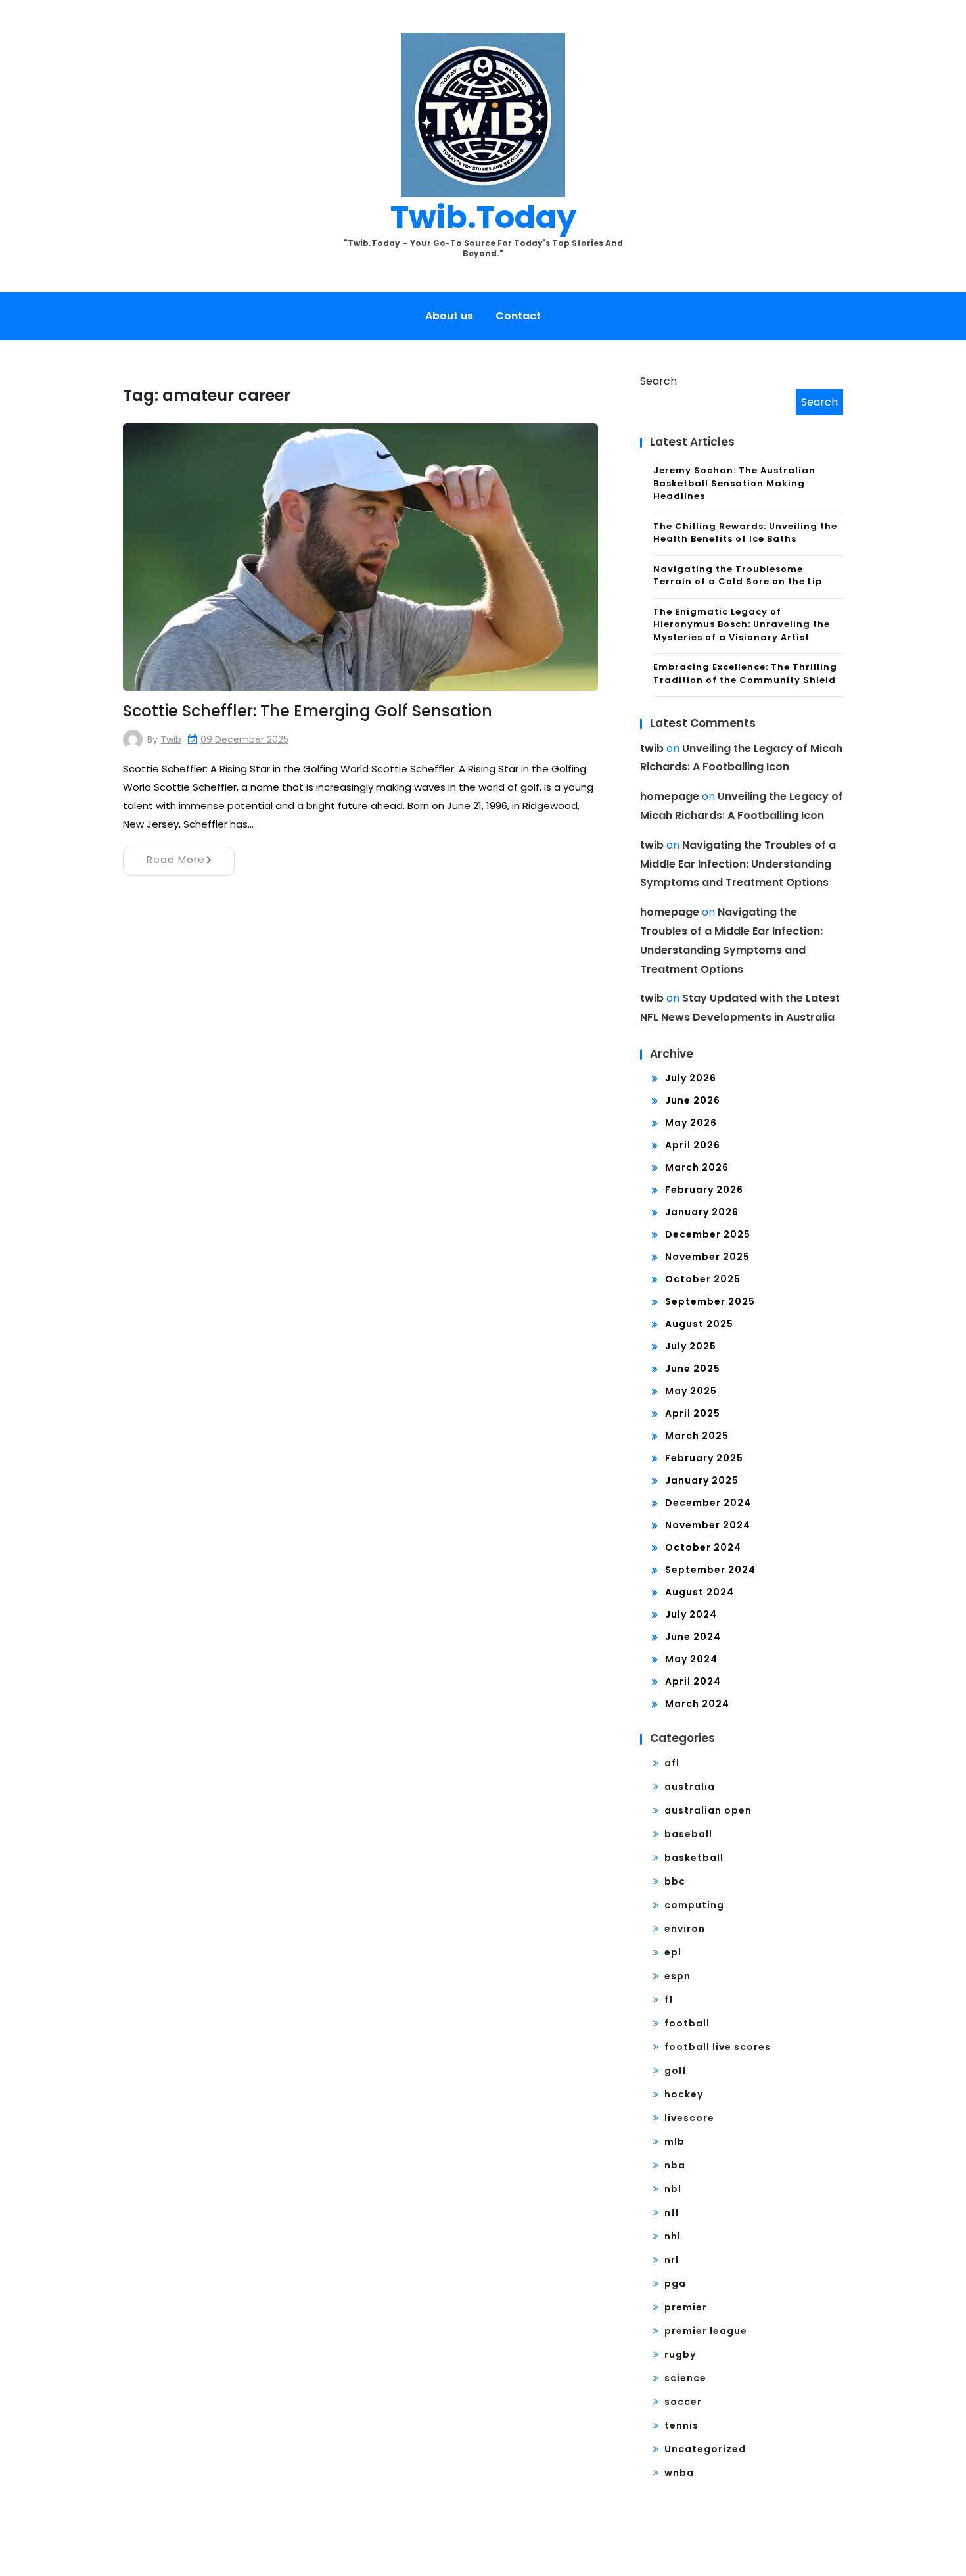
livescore (689, 2118)
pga (675, 2283)
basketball (694, 1858)
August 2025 (699, 1324)
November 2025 (707, 1257)
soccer (683, 2402)
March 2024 (697, 1704)
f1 (669, 2000)
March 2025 (697, 1436)
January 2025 (702, 1480)
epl (673, 1952)
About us (449, 316)
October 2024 (703, 1547)
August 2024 (700, 1592)
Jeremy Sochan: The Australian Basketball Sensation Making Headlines (734, 483)
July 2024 (691, 1614)
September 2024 (710, 1570)
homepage (670, 796)
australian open (708, 1810)
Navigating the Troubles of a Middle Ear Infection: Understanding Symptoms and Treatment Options (738, 864)
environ (685, 1929)
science (685, 2378)
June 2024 (693, 1637)
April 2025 (693, 1413)
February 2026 (704, 1190)
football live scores (718, 2047)
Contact (518, 316)
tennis (681, 2425)
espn (678, 1976)
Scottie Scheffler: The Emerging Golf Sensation (308, 711)
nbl (673, 2189)
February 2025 (704, 1458)
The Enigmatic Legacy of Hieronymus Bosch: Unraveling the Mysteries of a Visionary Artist (742, 624)
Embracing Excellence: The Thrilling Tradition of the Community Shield (745, 673)
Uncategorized (705, 2449)
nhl (673, 2236)
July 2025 (691, 1346)
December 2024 (708, 1503)
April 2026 (693, 1145)
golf (676, 2071)
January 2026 (702, 1212)
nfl (672, 2213)
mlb (675, 2142)
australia (690, 1787)
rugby (680, 2354)
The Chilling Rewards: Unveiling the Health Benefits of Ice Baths (745, 533)
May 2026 (691, 1123)
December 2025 (708, 1234)
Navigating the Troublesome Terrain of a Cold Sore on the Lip (738, 575)
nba (675, 2165)
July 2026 (691, 1078)
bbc (675, 1881)
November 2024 (708, 1525)
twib (171, 739)
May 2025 (691, 1391)
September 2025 (710, 1301)
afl (672, 1763)
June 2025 (693, 1369)
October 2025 (703, 1279)
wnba (679, 2473)
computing (694, 1905)
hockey (684, 2094)
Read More (176, 859)
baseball (688, 1834)
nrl (672, 2260)
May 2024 (691, 1659)
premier (686, 2307)
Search (658, 381)
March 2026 (697, 1167)
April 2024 (693, 1681)
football (687, 2023)
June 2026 (693, 1100)
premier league (706, 2331)
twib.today (483, 217)
